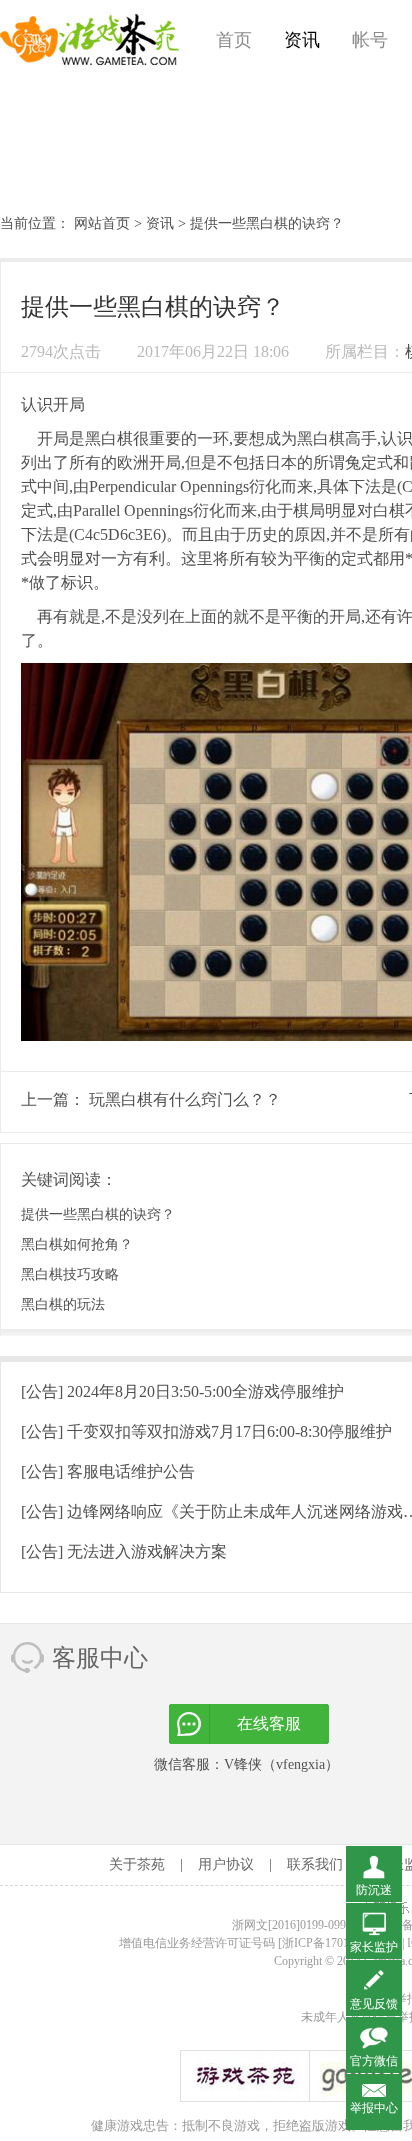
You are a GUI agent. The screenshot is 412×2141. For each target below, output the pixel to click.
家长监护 (374, 1947)
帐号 (370, 40)
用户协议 (226, 1864)
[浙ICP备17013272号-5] (338, 1943)
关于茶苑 (137, 1864)
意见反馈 (374, 2004)
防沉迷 (374, 1890)
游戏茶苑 (90, 40)
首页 (234, 40)
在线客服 (269, 1723)
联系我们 (315, 1864)
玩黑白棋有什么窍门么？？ (185, 1099)
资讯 (302, 40)
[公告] (182, 1391)
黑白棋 (109, 438)
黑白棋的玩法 (63, 1304)
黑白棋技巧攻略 (70, 1274)
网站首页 (102, 223)
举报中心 (374, 2108)
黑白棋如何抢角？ (77, 1244)
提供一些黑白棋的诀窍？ (98, 1214)
